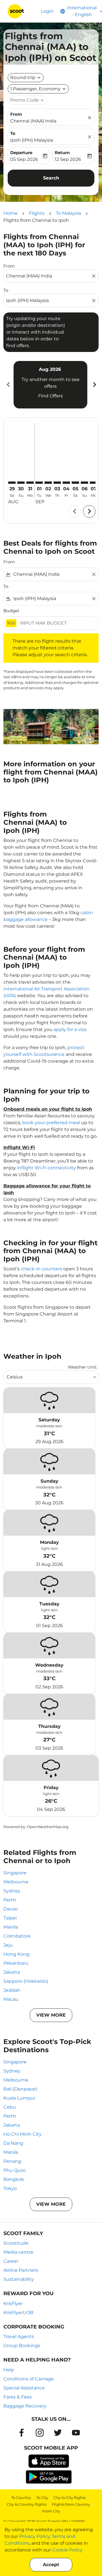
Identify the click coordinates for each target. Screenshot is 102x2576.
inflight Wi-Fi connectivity (46, 1168)
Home (10, 213)
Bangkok (14, 2179)
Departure (21, 153)
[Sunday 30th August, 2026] (21, 483)
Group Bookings (22, 2346)
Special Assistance (24, 2388)
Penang (12, 2161)
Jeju (8, 1945)
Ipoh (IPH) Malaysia (32, 140)
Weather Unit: (82, 1367)
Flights (37, 213)
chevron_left (8, 385)
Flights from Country (71, 2504)
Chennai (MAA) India (33, 121)
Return (62, 153)
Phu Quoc (15, 2170)
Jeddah (12, 1990)
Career (11, 2261)
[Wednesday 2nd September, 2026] (48, 483)
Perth (10, 1900)
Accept (51, 2565)
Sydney (12, 1891)
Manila (11, 1927)
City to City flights (70, 2498)
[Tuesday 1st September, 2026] (39, 483)
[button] (38, 89)
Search (51, 178)
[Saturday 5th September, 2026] (75, 483)
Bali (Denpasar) (20, 2089)
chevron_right (94, 385)
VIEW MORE (51, 2015)
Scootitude (16, 2243)
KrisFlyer (13, 2303)
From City (51, 2511)
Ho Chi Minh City (23, 2134)
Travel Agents (19, 2337)
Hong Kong (16, 1954)
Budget (11, 611)
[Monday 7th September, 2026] (93, 483)
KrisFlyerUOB (18, 2313)
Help (9, 2370)
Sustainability (19, 2279)
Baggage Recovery (25, 2406)
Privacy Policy (34, 2536)
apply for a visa (70, 1029)
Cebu (10, 2107)
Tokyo (10, 2188)
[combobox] (48, 276)
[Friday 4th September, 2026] (66, 483)
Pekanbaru (16, 1963)
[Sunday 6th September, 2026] (84, 483)
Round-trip (23, 77)
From (16, 114)
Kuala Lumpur (19, 2098)
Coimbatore (17, 1936)
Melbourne (16, 1882)
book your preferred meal (51, 1123)
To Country (21, 2498)
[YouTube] (76, 2433)
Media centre (18, 2252)
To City (42, 2498)
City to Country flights (27, 2504)
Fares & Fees (18, 2397)
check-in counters (41, 1269)
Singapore (15, 1873)
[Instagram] (40, 2433)
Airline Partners (21, 2270)
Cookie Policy (67, 2550)
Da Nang (13, 2143)
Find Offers (51, 396)
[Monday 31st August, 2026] (30, 483)
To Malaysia (68, 213)
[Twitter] (58, 2433)
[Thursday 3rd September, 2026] (57, 483)
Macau (11, 1999)
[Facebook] (22, 2433)
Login (47, 11)
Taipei (10, 1918)
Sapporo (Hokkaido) (26, 1981)
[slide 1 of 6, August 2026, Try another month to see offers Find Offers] (50, 385)
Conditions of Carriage (29, 2379)
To (13, 133)
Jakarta (12, 1972)
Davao (10, 1909)
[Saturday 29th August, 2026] (12, 483)
